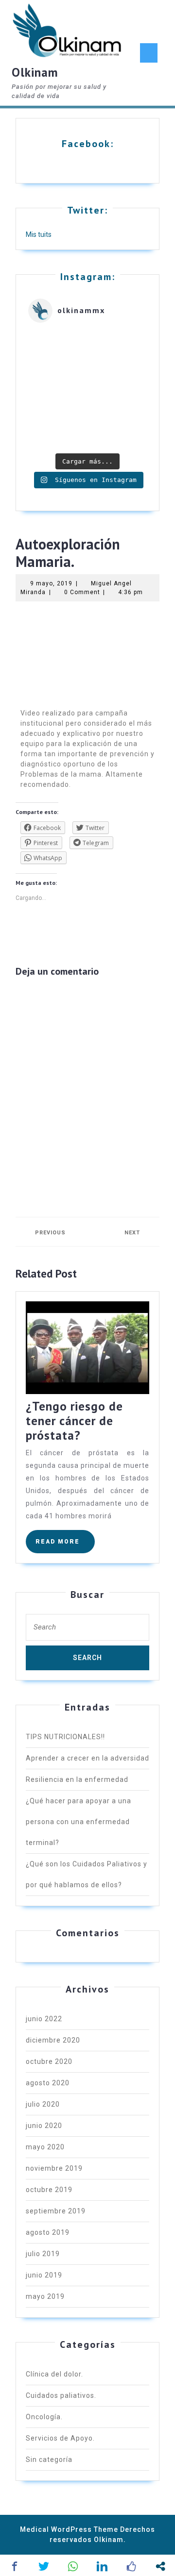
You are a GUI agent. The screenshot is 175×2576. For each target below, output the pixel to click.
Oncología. (44, 2417)
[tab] (149, 53)
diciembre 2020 (53, 2040)
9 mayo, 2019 (51, 583)
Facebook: (88, 144)
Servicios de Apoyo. (60, 2438)
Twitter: (87, 210)
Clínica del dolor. (54, 2374)
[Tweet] (44, 2566)
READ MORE (65, 1537)
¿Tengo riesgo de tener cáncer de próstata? (74, 1421)
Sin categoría (49, 2460)
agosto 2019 (48, 2232)
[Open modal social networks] (160, 2566)
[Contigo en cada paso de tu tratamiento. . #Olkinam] (87, 389)
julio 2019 (43, 2254)
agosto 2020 (48, 2083)
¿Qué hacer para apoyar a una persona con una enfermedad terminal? (79, 1822)
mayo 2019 (45, 2296)
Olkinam (35, 72)
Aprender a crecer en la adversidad (87, 1758)
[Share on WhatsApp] (73, 2566)
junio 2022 (44, 2019)
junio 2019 (44, 2275)
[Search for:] (87, 1630)
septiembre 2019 (56, 2211)
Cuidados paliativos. (61, 2395)
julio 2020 (43, 2104)
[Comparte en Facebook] (15, 2566)
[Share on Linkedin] (102, 2566)
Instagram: (88, 277)
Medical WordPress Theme (69, 2529)
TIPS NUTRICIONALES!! (65, 1737)
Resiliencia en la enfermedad (77, 1779)
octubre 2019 (49, 2190)
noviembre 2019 (54, 2168)
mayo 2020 (45, 2147)
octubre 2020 (49, 2061)
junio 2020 (44, 2126)
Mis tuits (39, 234)
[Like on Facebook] (131, 2566)
